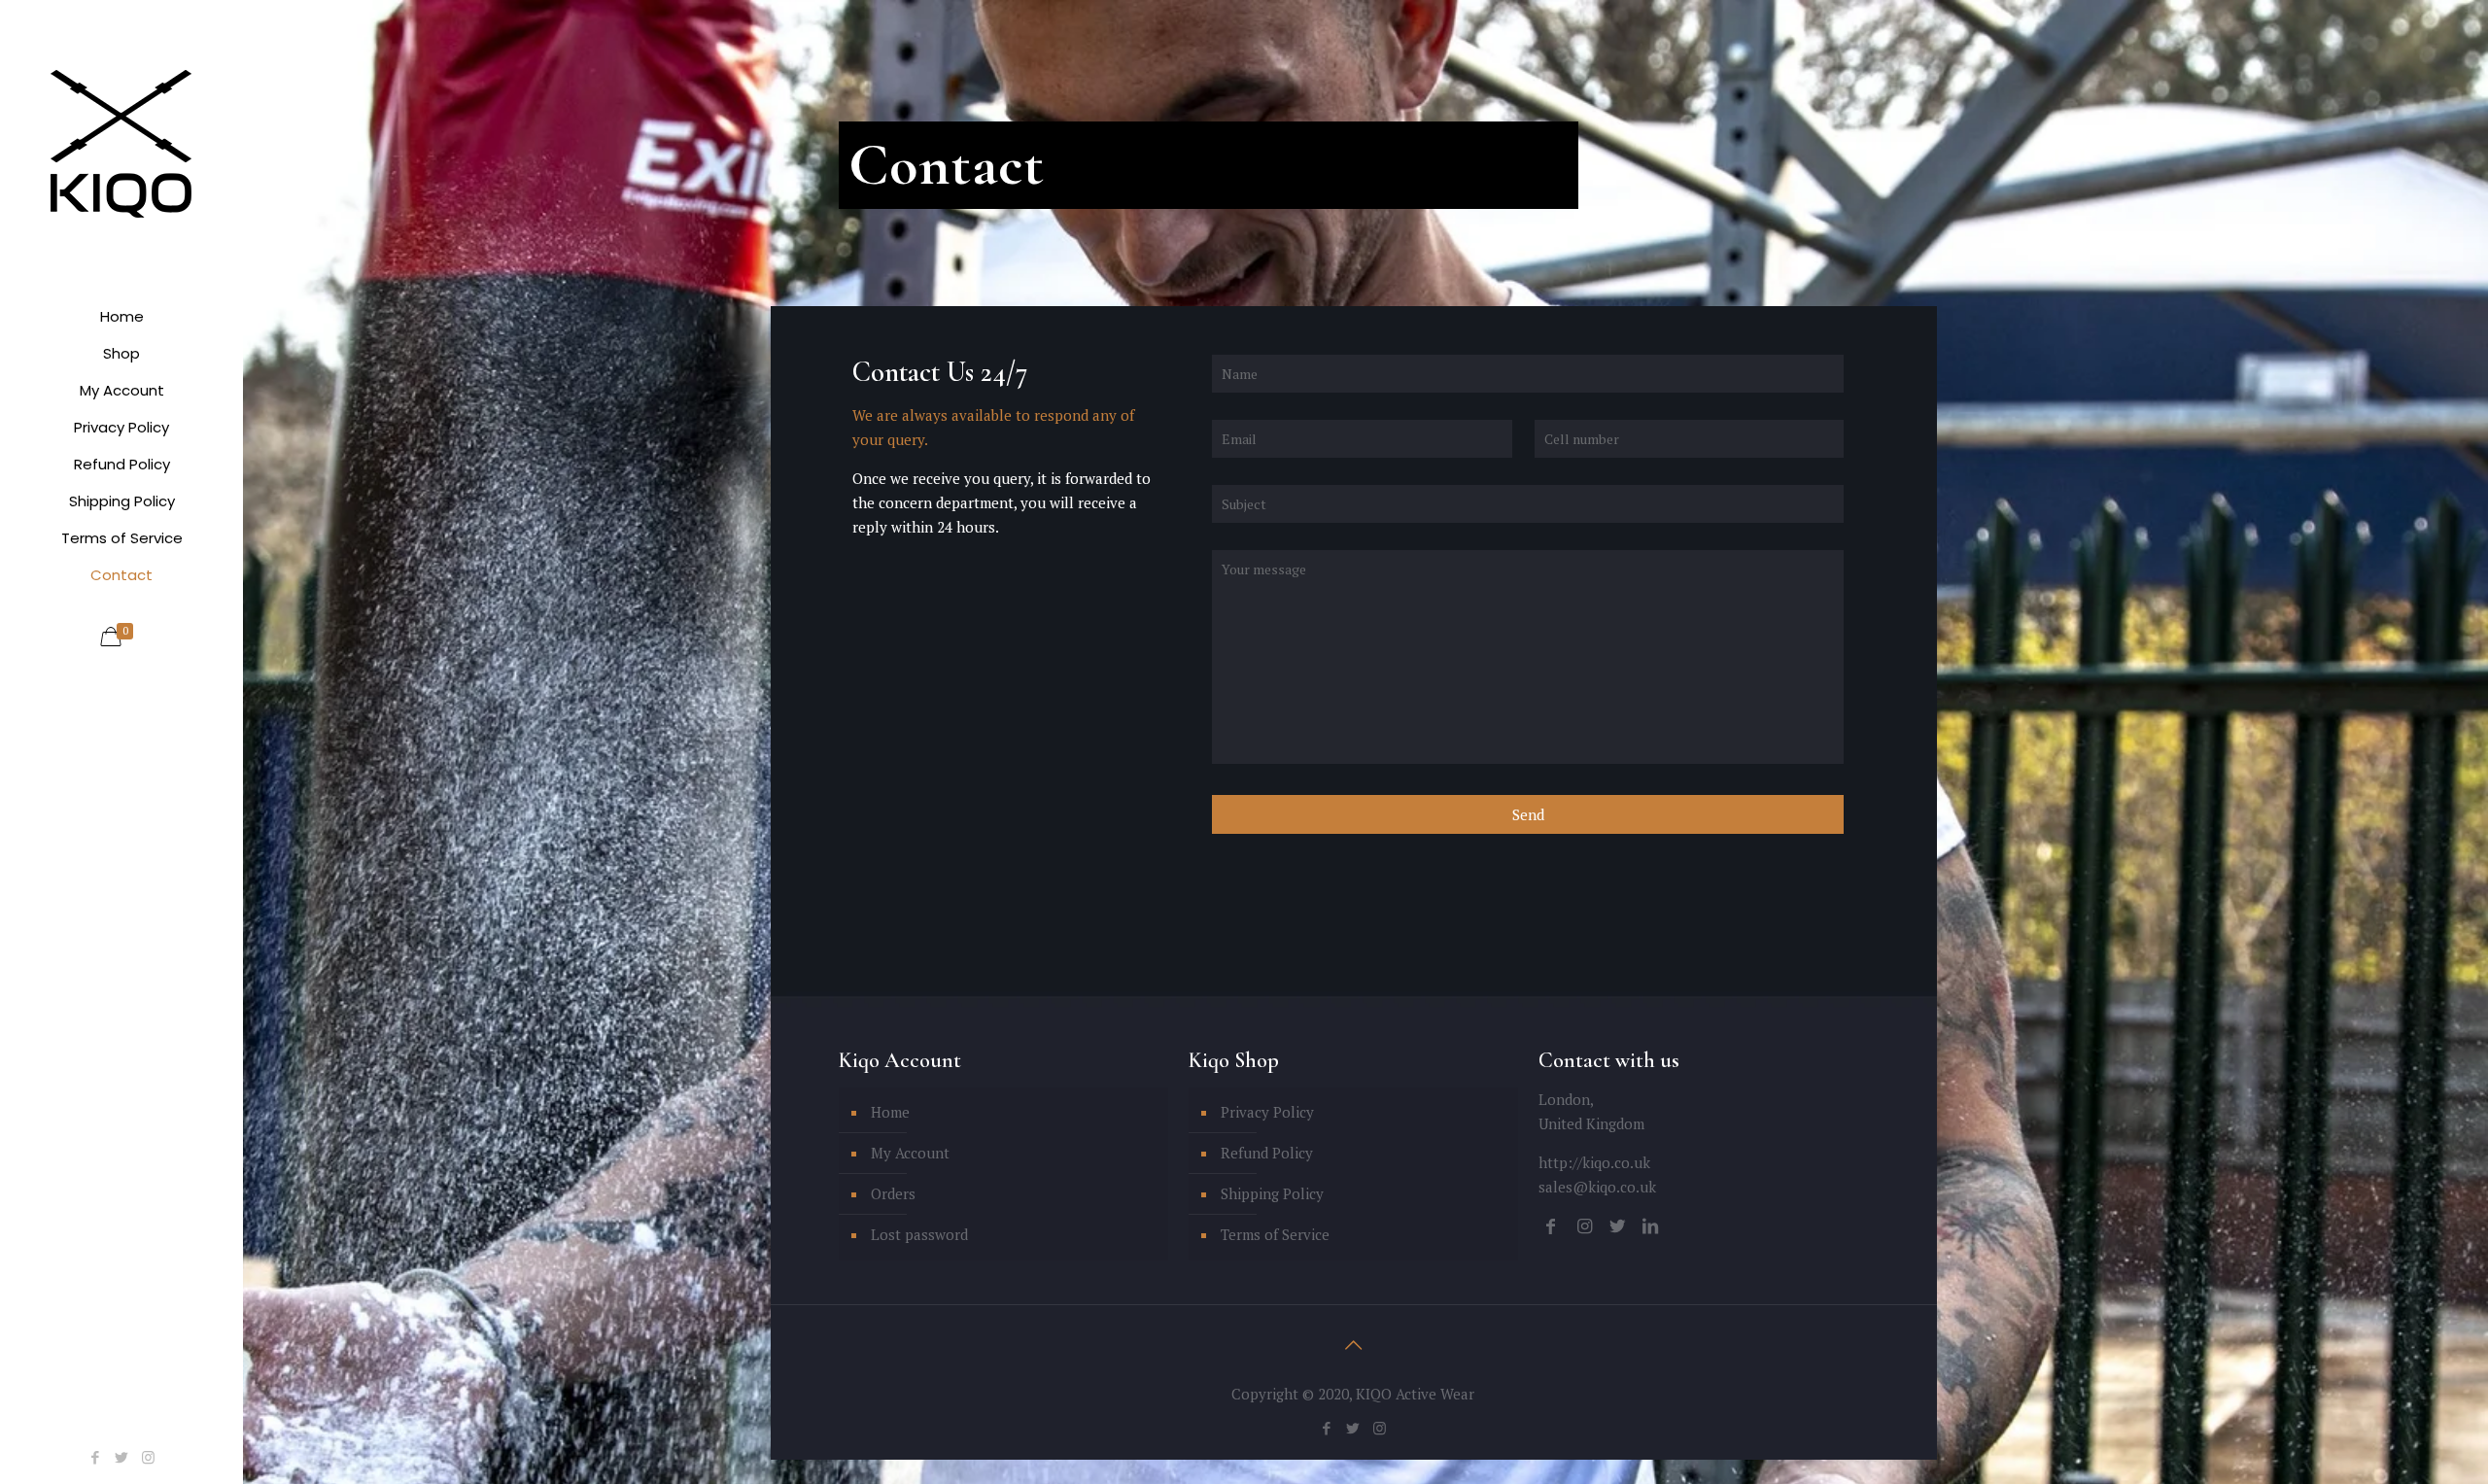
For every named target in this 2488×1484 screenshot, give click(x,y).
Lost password (919, 1234)
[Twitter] (122, 1457)
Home (890, 1112)
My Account (910, 1153)
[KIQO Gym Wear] (121, 142)
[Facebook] (96, 1457)
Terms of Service (1275, 1234)
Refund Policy (1267, 1153)
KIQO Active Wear (1415, 1394)
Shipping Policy (1272, 1193)
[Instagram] (148, 1457)
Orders (893, 1193)
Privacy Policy (1267, 1112)
